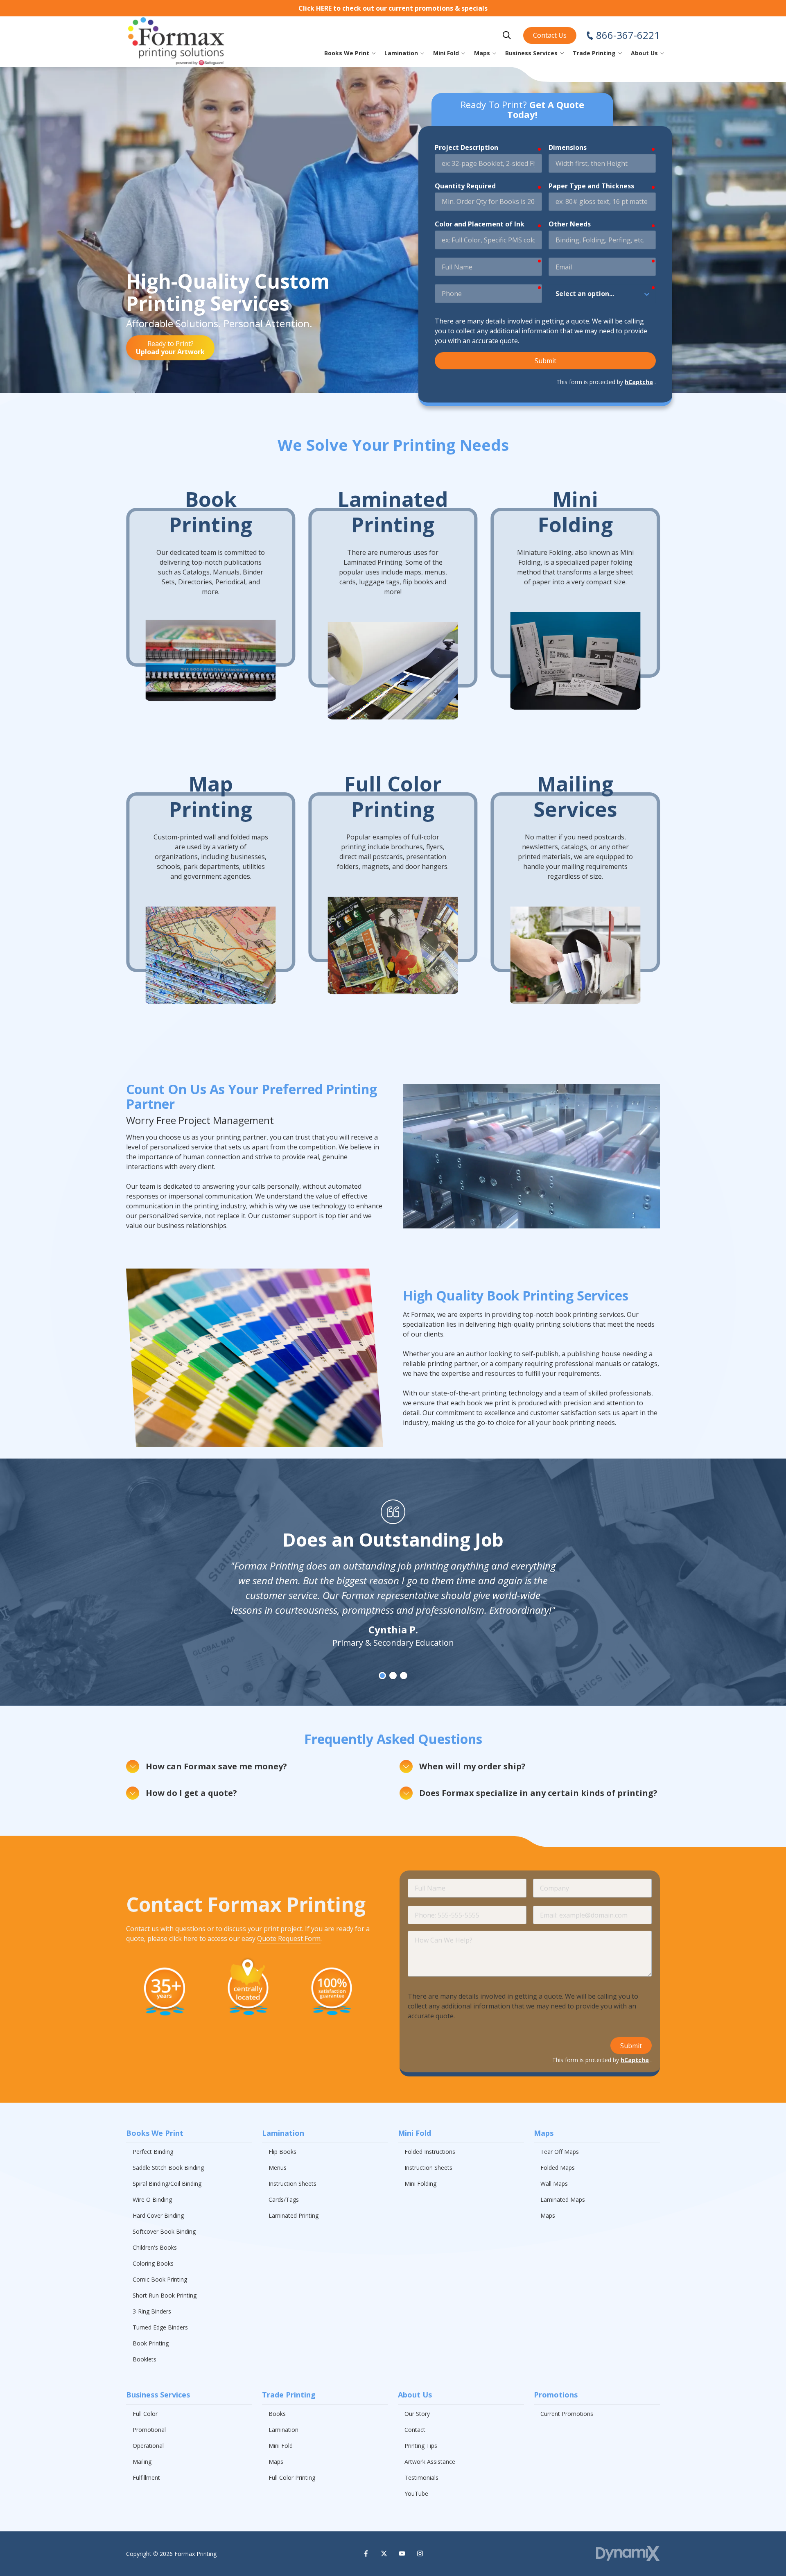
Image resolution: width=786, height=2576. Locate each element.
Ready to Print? (170, 348)
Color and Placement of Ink (480, 224)
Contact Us (550, 35)
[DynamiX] (628, 2554)
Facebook (366, 2553)
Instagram (420, 2553)
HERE (325, 8)
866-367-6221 (628, 35)
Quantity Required (465, 186)
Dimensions (568, 147)
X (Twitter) (384, 2553)
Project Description (466, 147)
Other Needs (570, 224)
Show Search (507, 35)
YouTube (402, 2553)
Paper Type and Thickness (591, 186)
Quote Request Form (289, 1938)
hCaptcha (639, 382)
